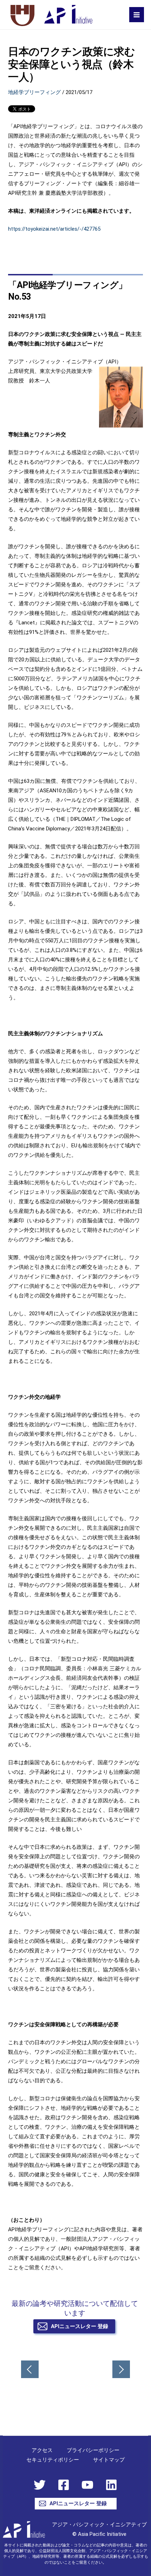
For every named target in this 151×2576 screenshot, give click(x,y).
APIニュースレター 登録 (79, 2326)
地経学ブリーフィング (34, 92)
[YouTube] (87, 2485)
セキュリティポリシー (53, 2460)
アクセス (42, 2450)
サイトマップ (109, 2460)
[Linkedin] (111, 2485)
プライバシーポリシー (93, 2450)
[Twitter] (40, 2485)
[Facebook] (64, 2485)
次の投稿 (121, 2369)
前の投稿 (30, 2369)
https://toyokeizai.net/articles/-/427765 (54, 229)
